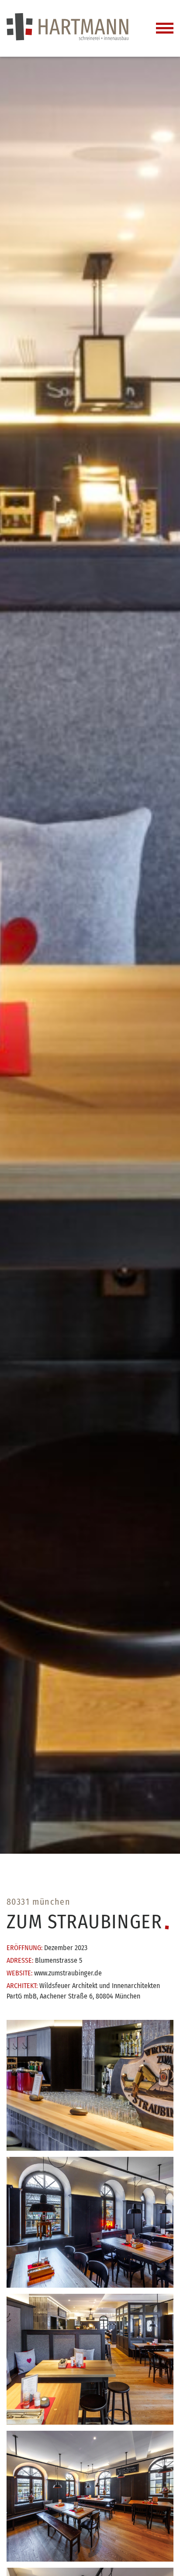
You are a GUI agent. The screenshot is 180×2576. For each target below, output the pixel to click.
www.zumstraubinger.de (68, 1973)
